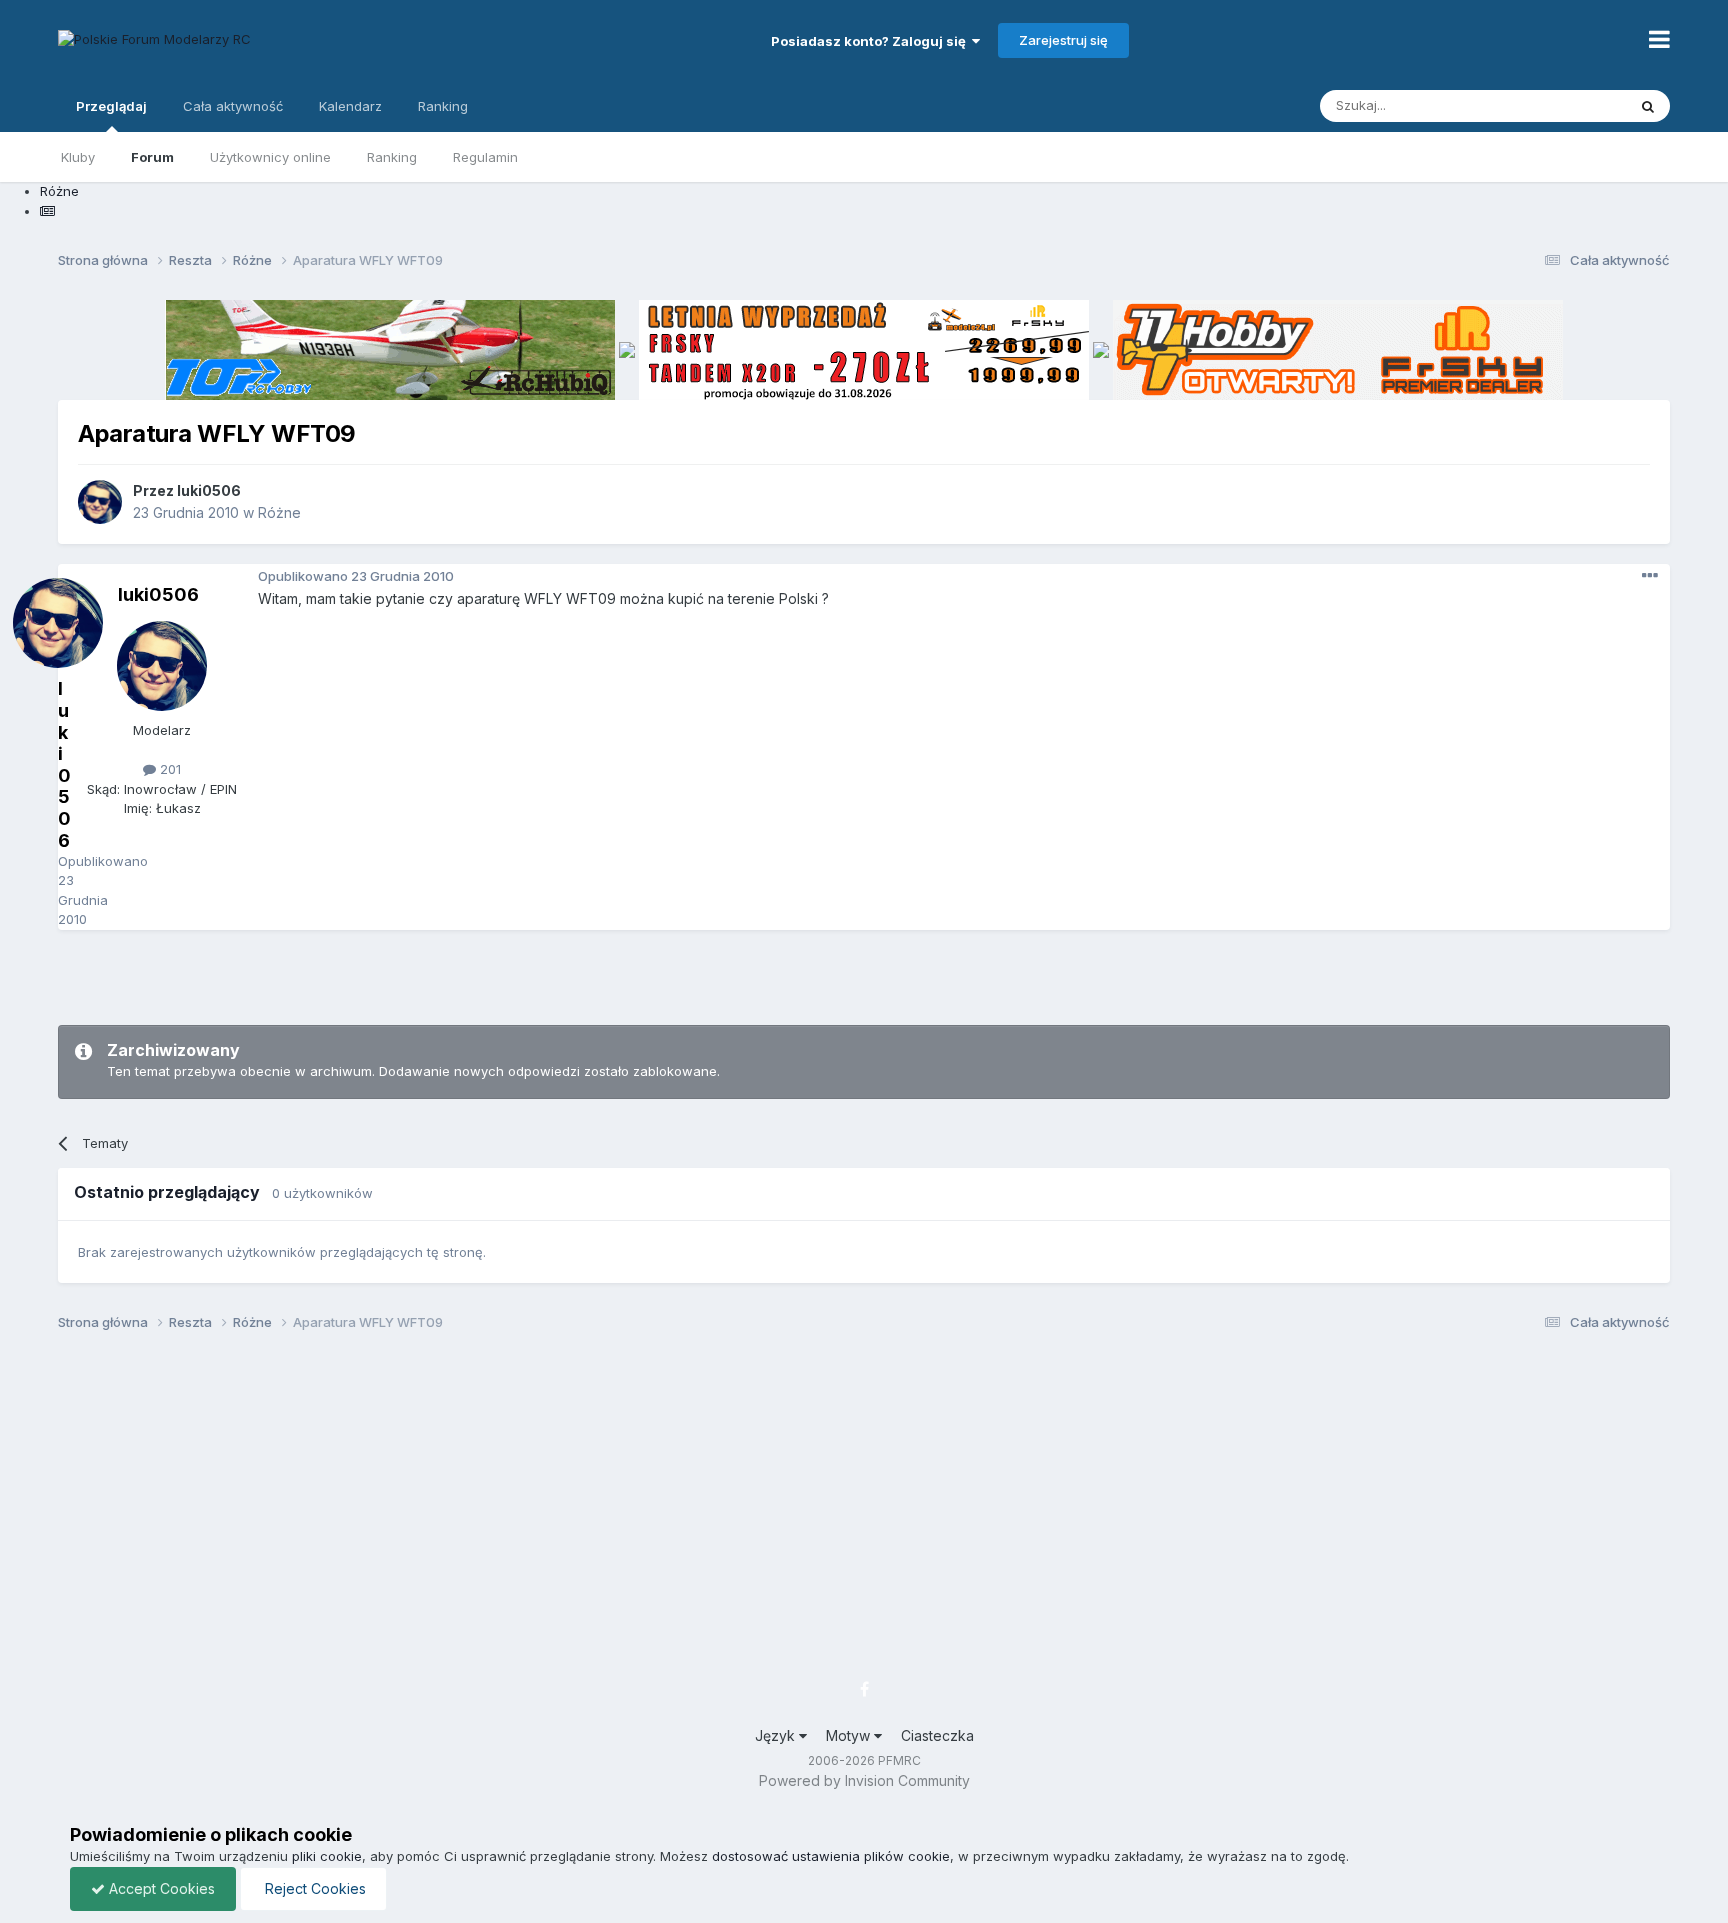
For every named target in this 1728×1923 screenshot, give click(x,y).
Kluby (78, 157)
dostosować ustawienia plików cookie (831, 1856)
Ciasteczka (937, 1735)
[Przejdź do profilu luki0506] (100, 502)
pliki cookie (327, 1856)
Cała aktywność (233, 106)
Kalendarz (350, 106)
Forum (152, 157)
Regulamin (485, 157)
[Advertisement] (864, 975)
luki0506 (209, 490)
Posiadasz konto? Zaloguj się (871, 41)
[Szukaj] (1648, 106)
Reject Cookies (313, 1888)
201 (168, 769)
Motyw (850, 1735)
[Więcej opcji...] (1650, 576)
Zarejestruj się (1063, 40)
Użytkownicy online (270, 157)
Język (777, 1735)
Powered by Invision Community (864, 1780)
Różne (279, 512)
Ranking (392, 157)
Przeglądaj (111, 106)
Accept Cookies (160, 1888)
